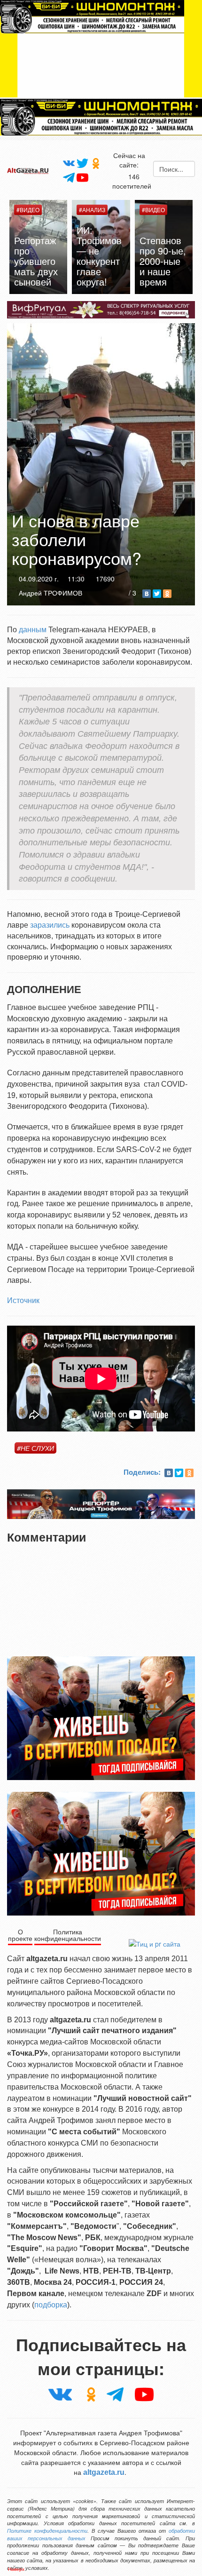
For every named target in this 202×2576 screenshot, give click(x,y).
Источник (23, 1300)
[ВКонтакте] (147, 594)
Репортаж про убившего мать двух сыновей (36, 261)
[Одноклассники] (96, 163)
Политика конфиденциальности (68, 1935)
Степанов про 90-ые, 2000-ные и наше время (163, 261)
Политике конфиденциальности (47, 2531)
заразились (50, 925)
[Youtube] (82, 177)
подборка (51, 2305)
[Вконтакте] (69, 162)
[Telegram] (69, 177)
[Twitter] (82, 163)
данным (33, 630)
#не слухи (35, 1448)
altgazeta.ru (104, 2472)
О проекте (20, 1935)
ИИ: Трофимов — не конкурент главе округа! (99, 256)
